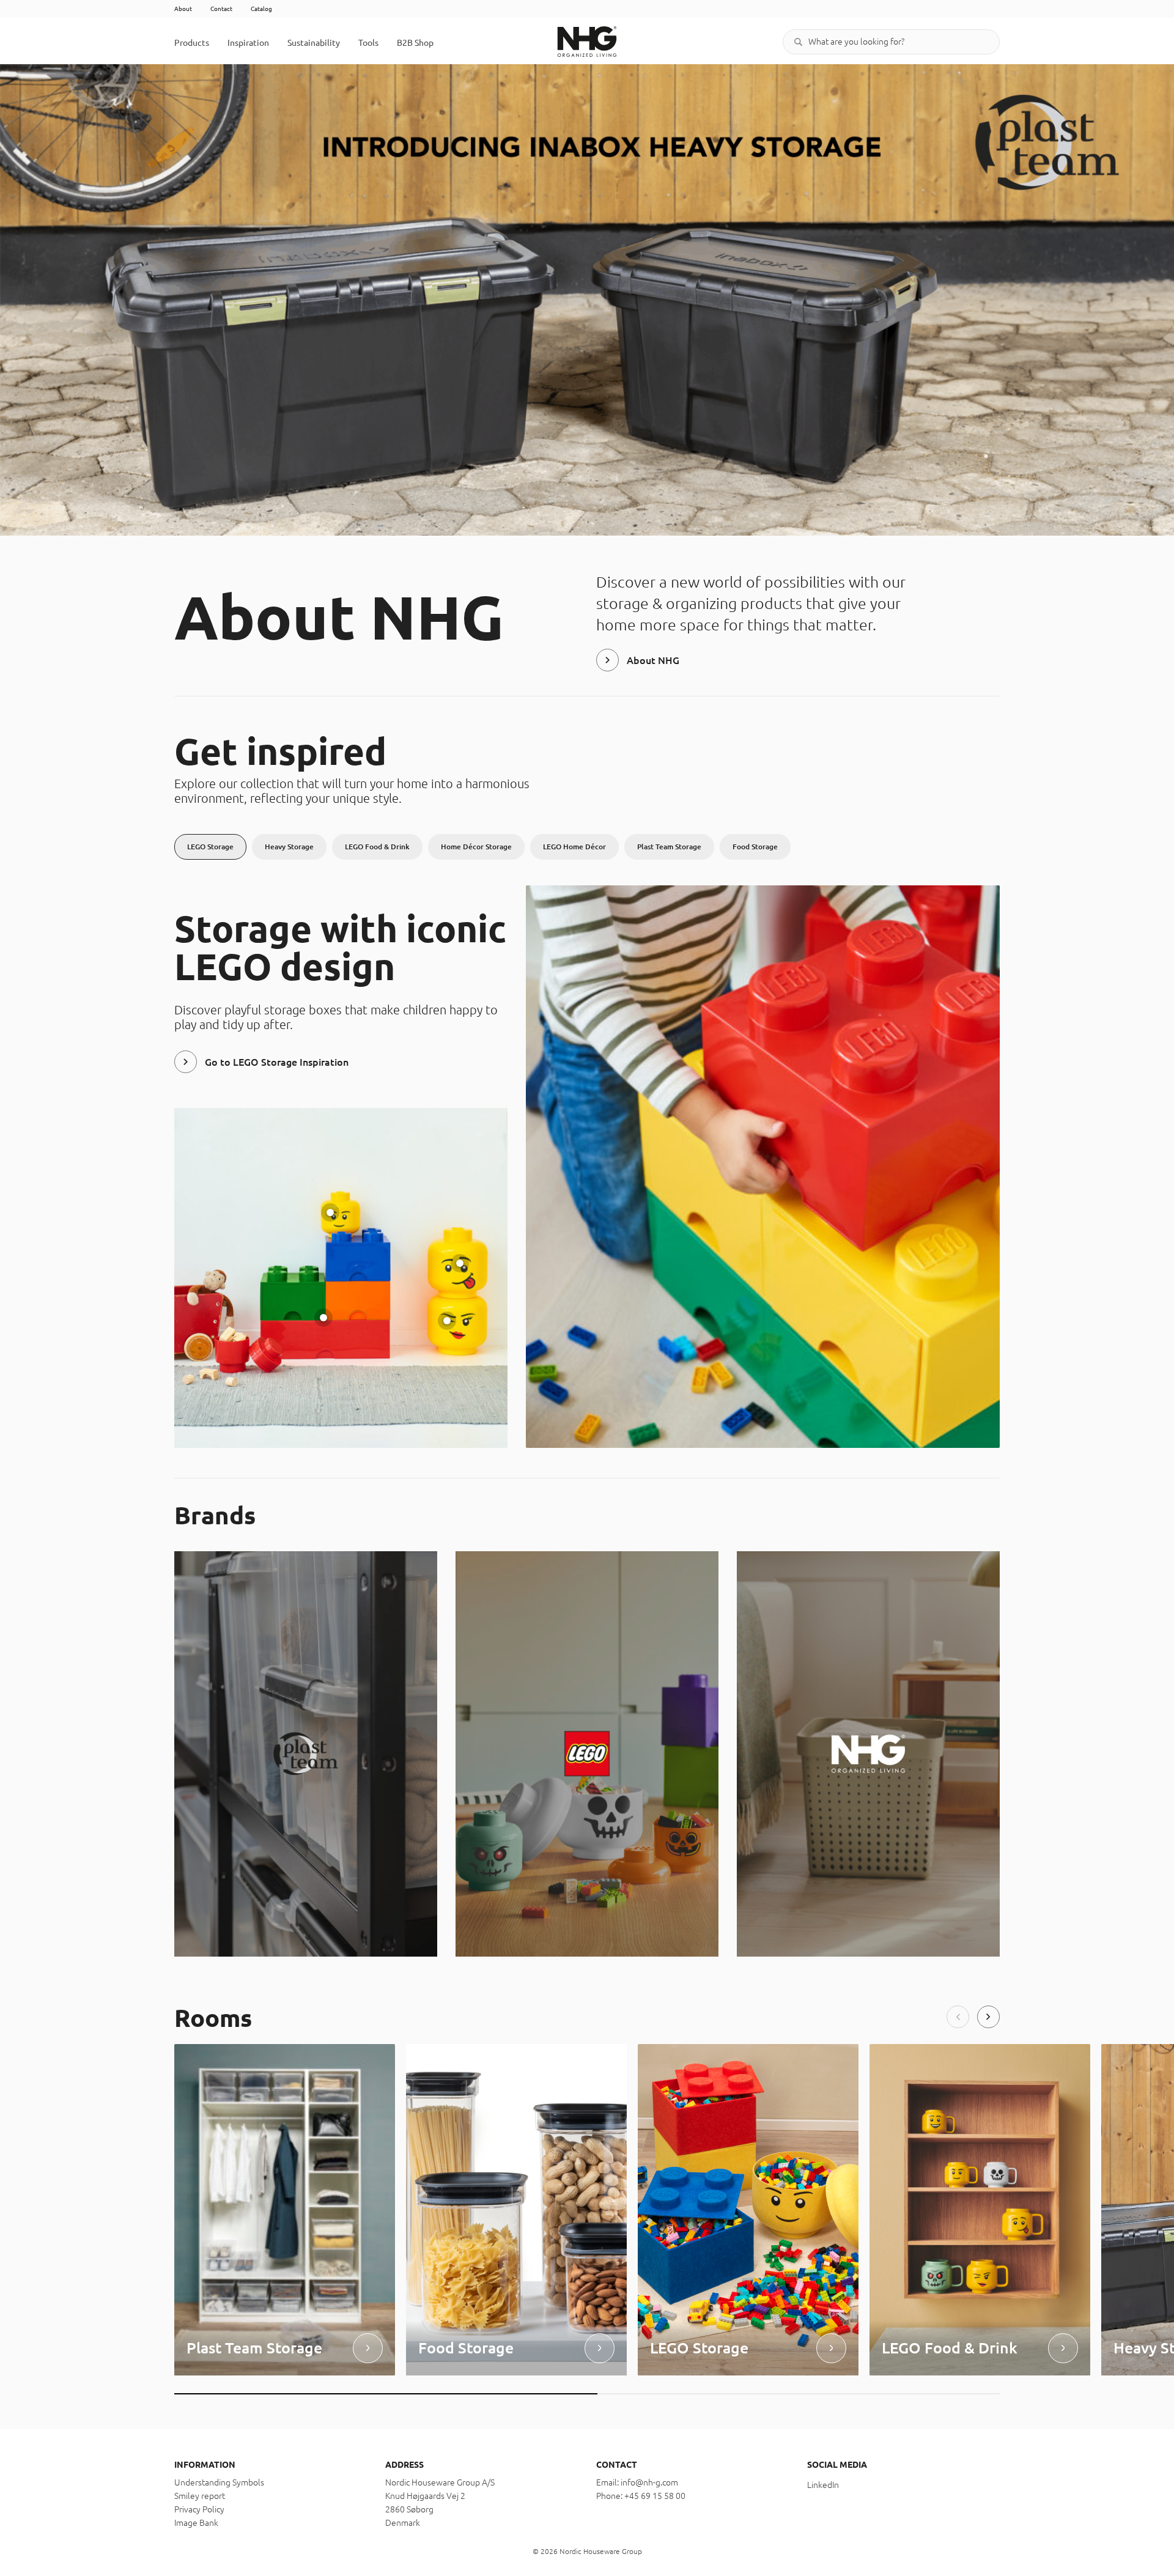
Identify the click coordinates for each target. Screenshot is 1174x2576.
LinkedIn (823, 2485)
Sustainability (314, 43)
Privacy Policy (199, 2509)
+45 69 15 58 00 (655, 2496)
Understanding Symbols (219, 2482)
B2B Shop (415, 43)
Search (798, 42)
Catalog (261, 9)
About (183, 9)
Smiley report (200, 2496)
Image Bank (196, 2523)
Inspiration (248, 43)
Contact (221, 9)
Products (192, 43)
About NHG (653, 660)
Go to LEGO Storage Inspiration (277, 1062)
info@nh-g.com (649, 2482)
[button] (958, 2017)
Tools (368, 43)
